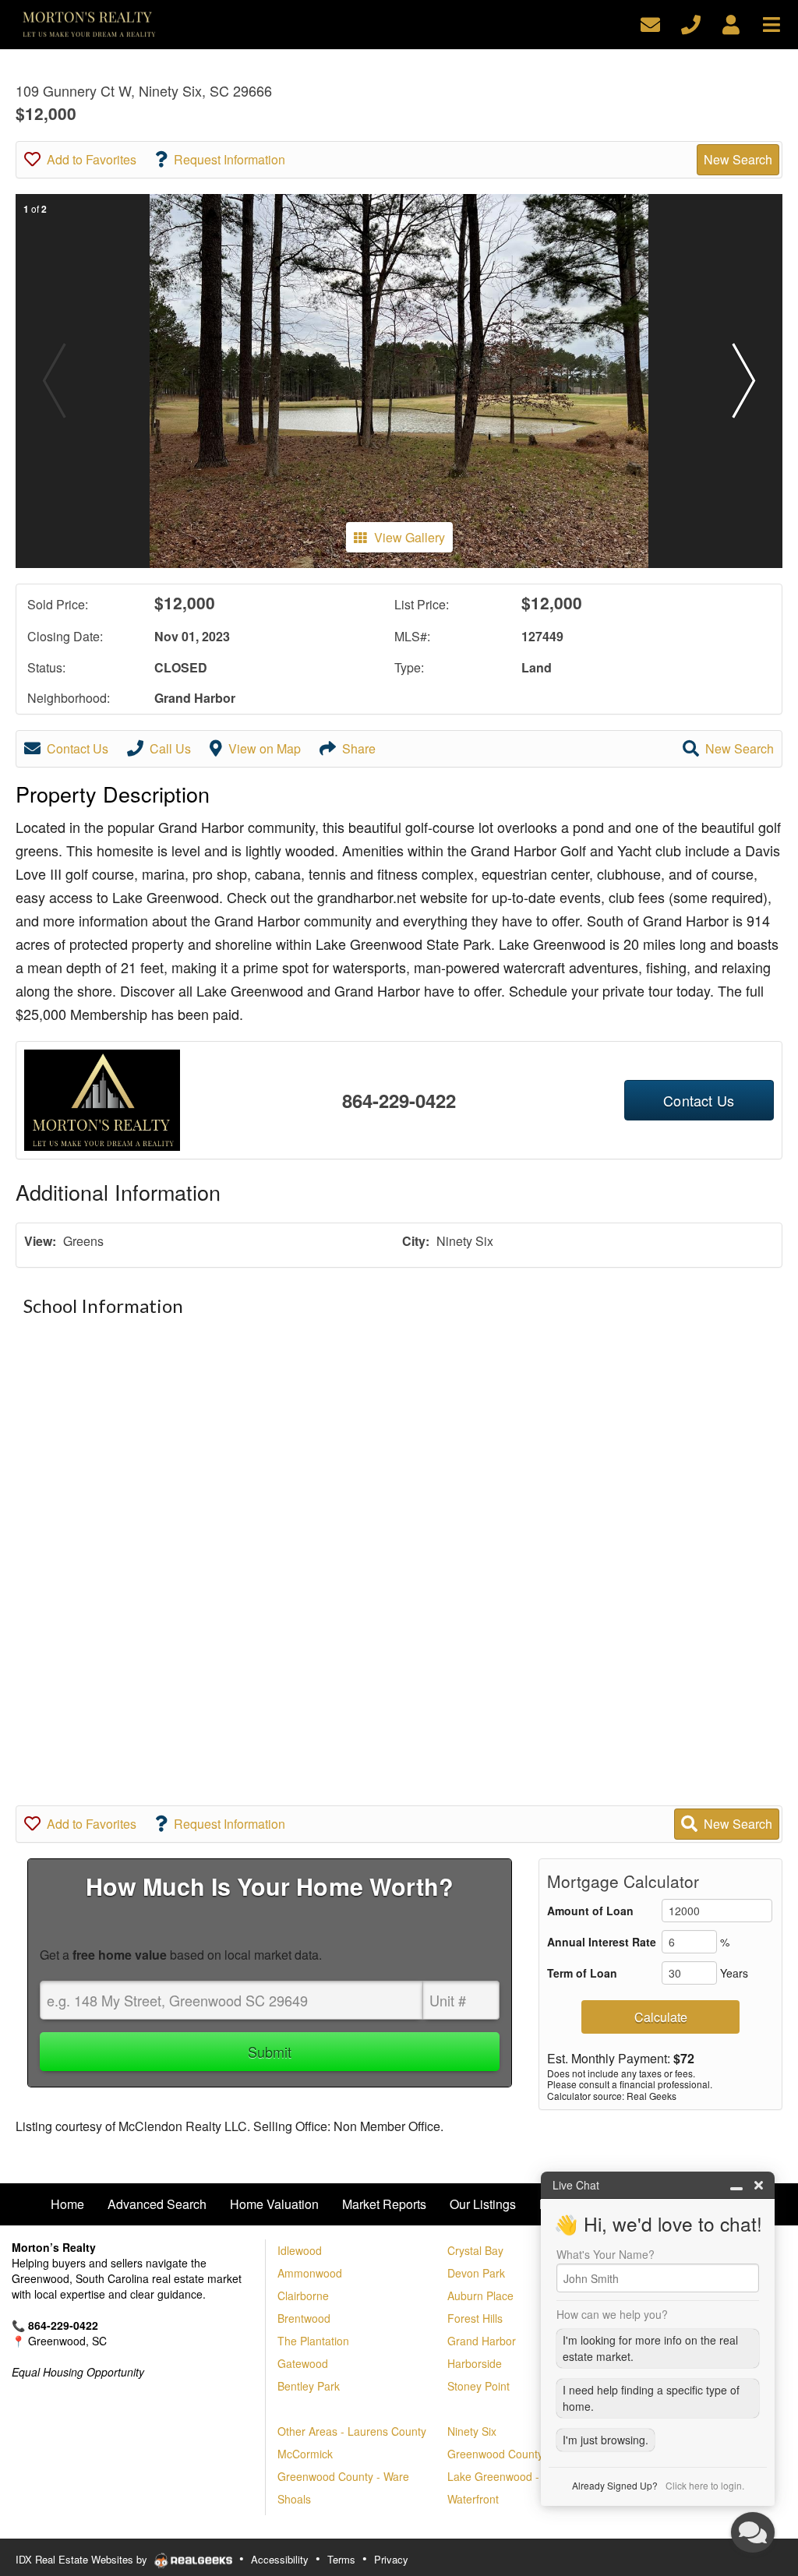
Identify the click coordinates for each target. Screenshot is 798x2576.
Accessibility (280, 2559)
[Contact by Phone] (691, 23)
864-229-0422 (399, 1100)
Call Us (170, 748)
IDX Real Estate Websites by (83, 2559)
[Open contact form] (650, 23)
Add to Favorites (92, 159)
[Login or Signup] (731, 23)
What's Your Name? (606, 2254)
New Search (738, 159)
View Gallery (410, 537)
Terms (341, 2559)
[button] (744, 381)
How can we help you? (612, 2314)
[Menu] (772, 23)
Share (359, 748)
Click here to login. (705, 2485)
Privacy (391, 2559)
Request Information (230, 159)
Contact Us (78, 748)
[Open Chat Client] (753, 2532)
